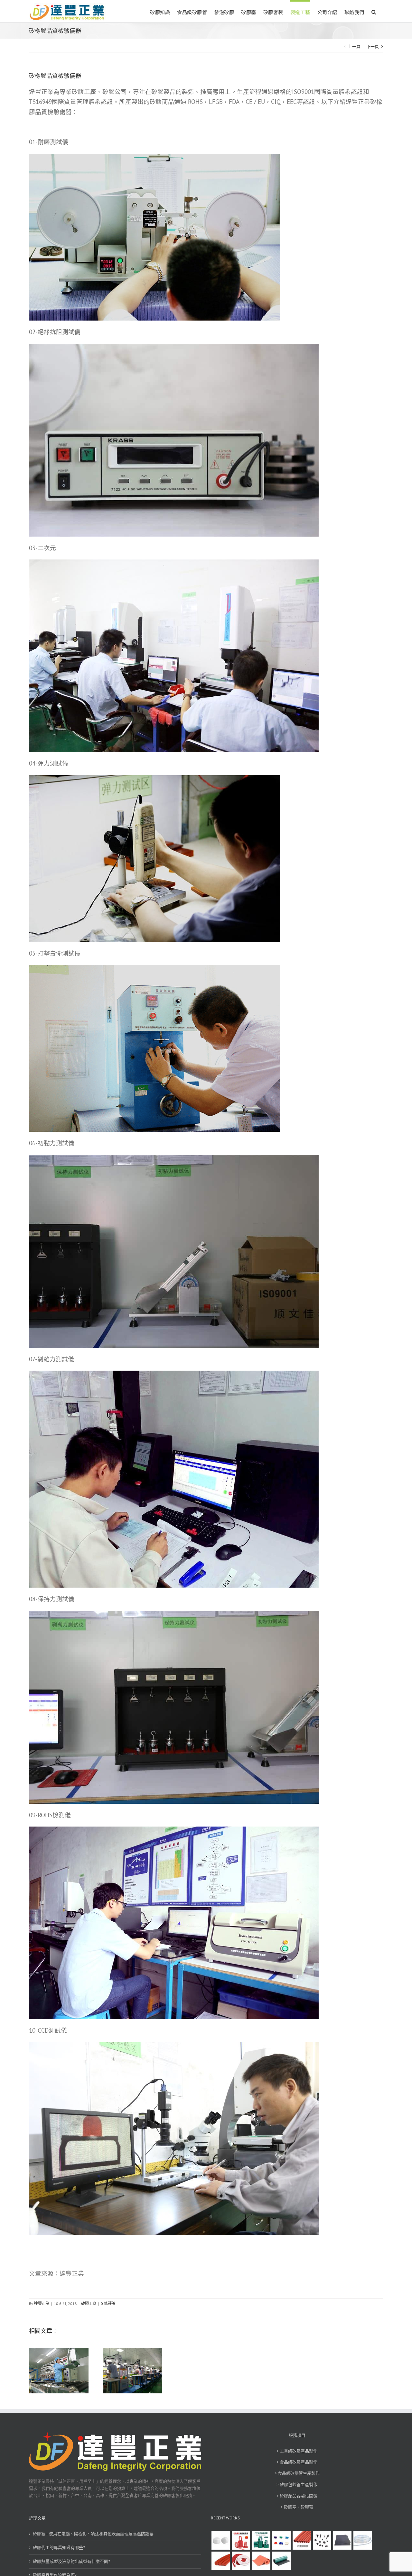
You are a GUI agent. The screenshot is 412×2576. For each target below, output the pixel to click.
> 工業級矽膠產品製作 (297, 2451)
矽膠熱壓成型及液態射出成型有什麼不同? (71, 2561)
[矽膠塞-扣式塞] (322, 2540)
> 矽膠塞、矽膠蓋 (297, 2507)
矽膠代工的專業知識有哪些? (59, 2547)
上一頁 (354, 46)
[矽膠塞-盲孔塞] (281, 2540)
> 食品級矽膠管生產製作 (297, 2473)
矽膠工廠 (89, 2304)
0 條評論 (108, 2304)
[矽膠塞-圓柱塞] (220, 2540)
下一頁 (373, 46)
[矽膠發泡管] (302, 2540)
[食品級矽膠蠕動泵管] (362, 2540)
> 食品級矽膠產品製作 (297, 2462)
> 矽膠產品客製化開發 (297, 2496)
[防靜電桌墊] (281, 2560)
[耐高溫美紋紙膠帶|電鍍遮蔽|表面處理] (241, 2540)
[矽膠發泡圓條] (220, 2560)
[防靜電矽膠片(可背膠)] (342, 2540)
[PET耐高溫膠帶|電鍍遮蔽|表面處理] (261, 2540)
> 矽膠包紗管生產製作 (297, 2485)
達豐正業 (42, 2304)
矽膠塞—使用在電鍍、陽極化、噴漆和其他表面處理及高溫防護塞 (93, 2533)
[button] (374, 11)
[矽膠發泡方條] (241, 2560)
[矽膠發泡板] (261, 2560)
